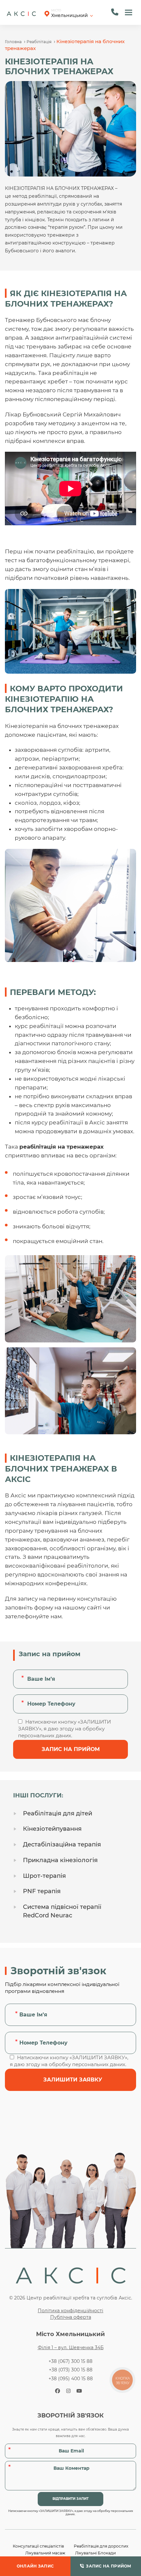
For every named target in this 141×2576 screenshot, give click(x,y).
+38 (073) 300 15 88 (71, 2370)
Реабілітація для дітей (58, 1813)
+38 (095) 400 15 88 (71, 2379)
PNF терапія (42, 1891)
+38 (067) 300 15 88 (70, 2361)
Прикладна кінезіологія (60, 1860)
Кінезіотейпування (52, 1829)
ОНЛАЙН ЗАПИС (35, 2566)
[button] (129, 12)
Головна (13, 42)
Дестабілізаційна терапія (62, 1844)
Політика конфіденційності (70, 2311)
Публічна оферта (71, 2317)
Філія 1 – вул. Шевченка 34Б (71, 2348)
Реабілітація (39, 42)
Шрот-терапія (44, 1876)
